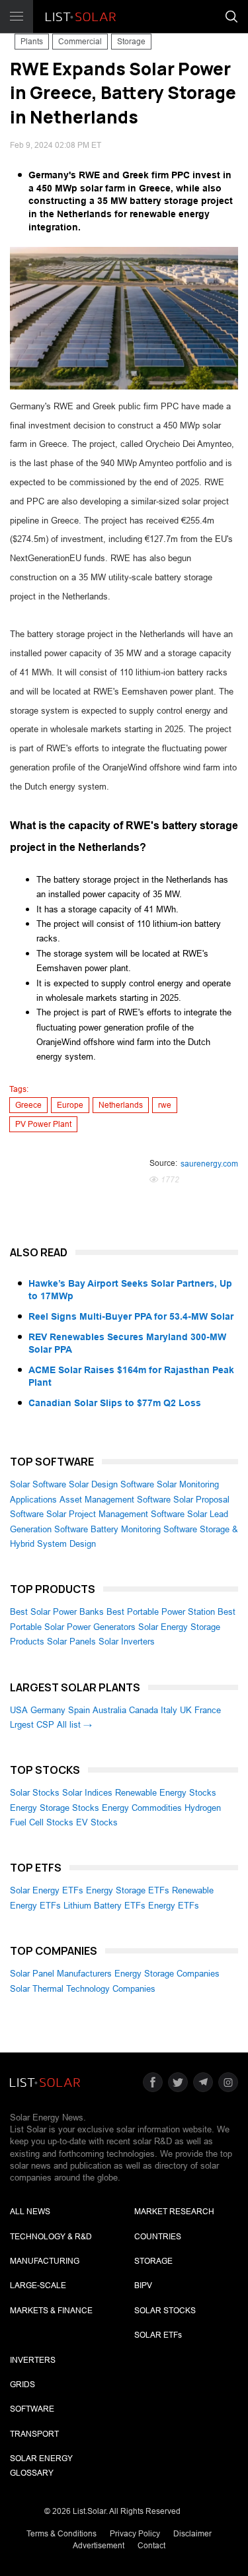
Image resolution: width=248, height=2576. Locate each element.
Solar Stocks (35, 1793)
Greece (28, 1105)
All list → (74, 1725)
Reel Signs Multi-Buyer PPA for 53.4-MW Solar (131, 1316)
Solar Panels (71, 1642)
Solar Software (38, 1484)
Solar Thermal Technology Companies (83, 1989)
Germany (48, 1710)
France (208, 1710)
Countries (158, 2237)
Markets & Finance (51, 2311)
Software (32, 2409)
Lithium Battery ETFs (104, 1906)
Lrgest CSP (32, 1725)
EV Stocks (97, 1822)
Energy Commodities (142, 1808)
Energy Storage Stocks (55, 1808)
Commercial (80, 42)
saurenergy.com (209, 1164)
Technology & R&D (51, 2237)
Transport (34, 2434)
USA (19, 1710)
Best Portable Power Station (161, 1612)
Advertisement (99, 2546)
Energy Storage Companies (167, 1974)
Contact (151, 2546)
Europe (70, 1105)
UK (186, 1710)
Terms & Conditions (62, 2534)
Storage (131, 42)
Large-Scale (38, 2286)
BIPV (143, 2286)
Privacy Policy (135, 2534)
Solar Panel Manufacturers (61, 1974)
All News (30, 2212)
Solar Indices (87, 1793)
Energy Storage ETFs (128, 1890)
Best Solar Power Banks (57, 1612)
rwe (165, 1105)
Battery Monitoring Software (144, 1529)
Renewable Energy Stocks (166, 1793)
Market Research (174, 2212)
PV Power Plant (43, 1124)
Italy (169, 1710)
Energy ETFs (174, 1906)
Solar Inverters (127, 1642)
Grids (22, 2385)
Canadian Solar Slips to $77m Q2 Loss (115, 1403)
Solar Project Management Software (115, 1514)
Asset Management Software (115, 1500)
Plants (32, 42)
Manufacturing (45, 2261)
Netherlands (121, 1105)
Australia (109, 1710)
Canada (144, 1710)
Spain (79, 1710)
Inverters (33, 2360)
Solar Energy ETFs (47, 1890)
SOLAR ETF (158, 2335)
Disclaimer (192, 2534)
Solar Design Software (111, 1484)
